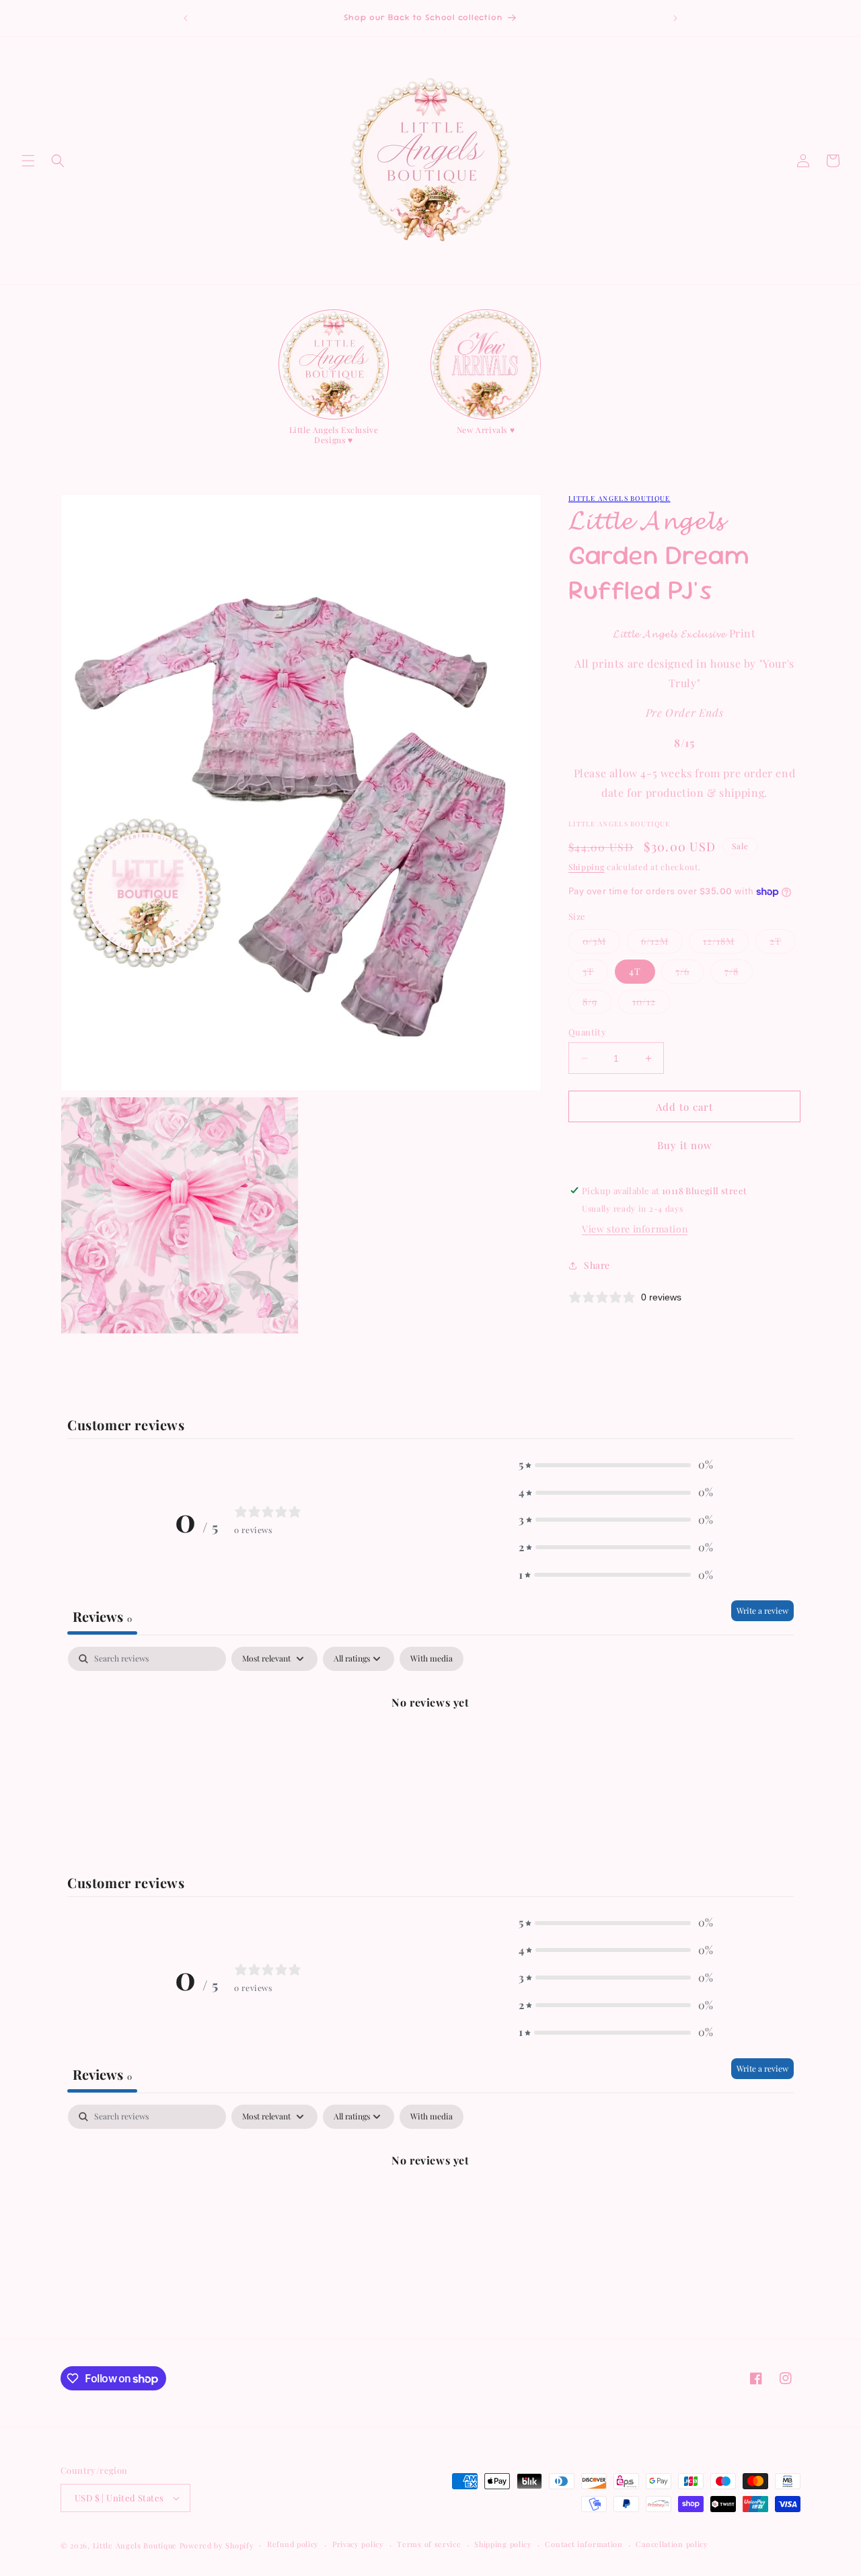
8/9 (597, 1004)
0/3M (601, 944)
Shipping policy (503, 2544)
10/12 (651, 1004)
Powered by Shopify (217, 2545)
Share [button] (597, 1265)
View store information (635, 1229)
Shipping (587, 867)
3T (595, 974)
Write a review (762, 1610)
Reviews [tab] (102, 1616)
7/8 (739, 974)
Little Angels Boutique (620, 498)
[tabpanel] (430, 1748)
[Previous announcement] (186, 18)
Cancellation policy (672, 2544)
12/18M (726, 944)
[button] (28, 161)
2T (783, 944)
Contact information (584, 2544)
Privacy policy (358, 2544)
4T (635, 971)
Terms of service (429, 2544)
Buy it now (685, 1145)
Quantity (587, 1032)
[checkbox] (432, 1659)
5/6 (689, 974)
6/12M (662, 944)
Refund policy (293, 2544)
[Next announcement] (675, 18)
